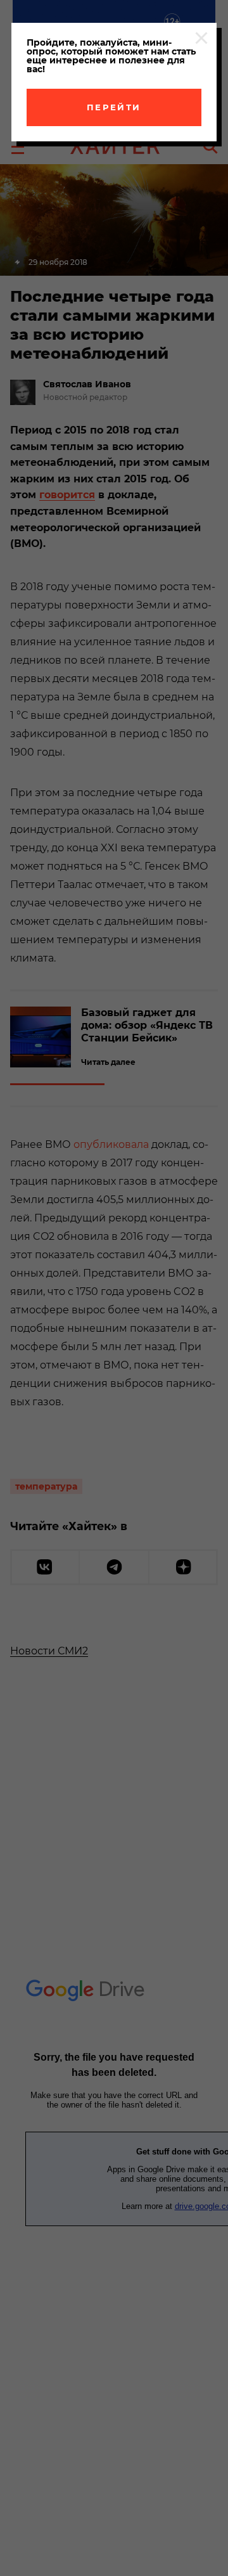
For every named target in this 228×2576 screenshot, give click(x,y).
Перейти (114, 107)
